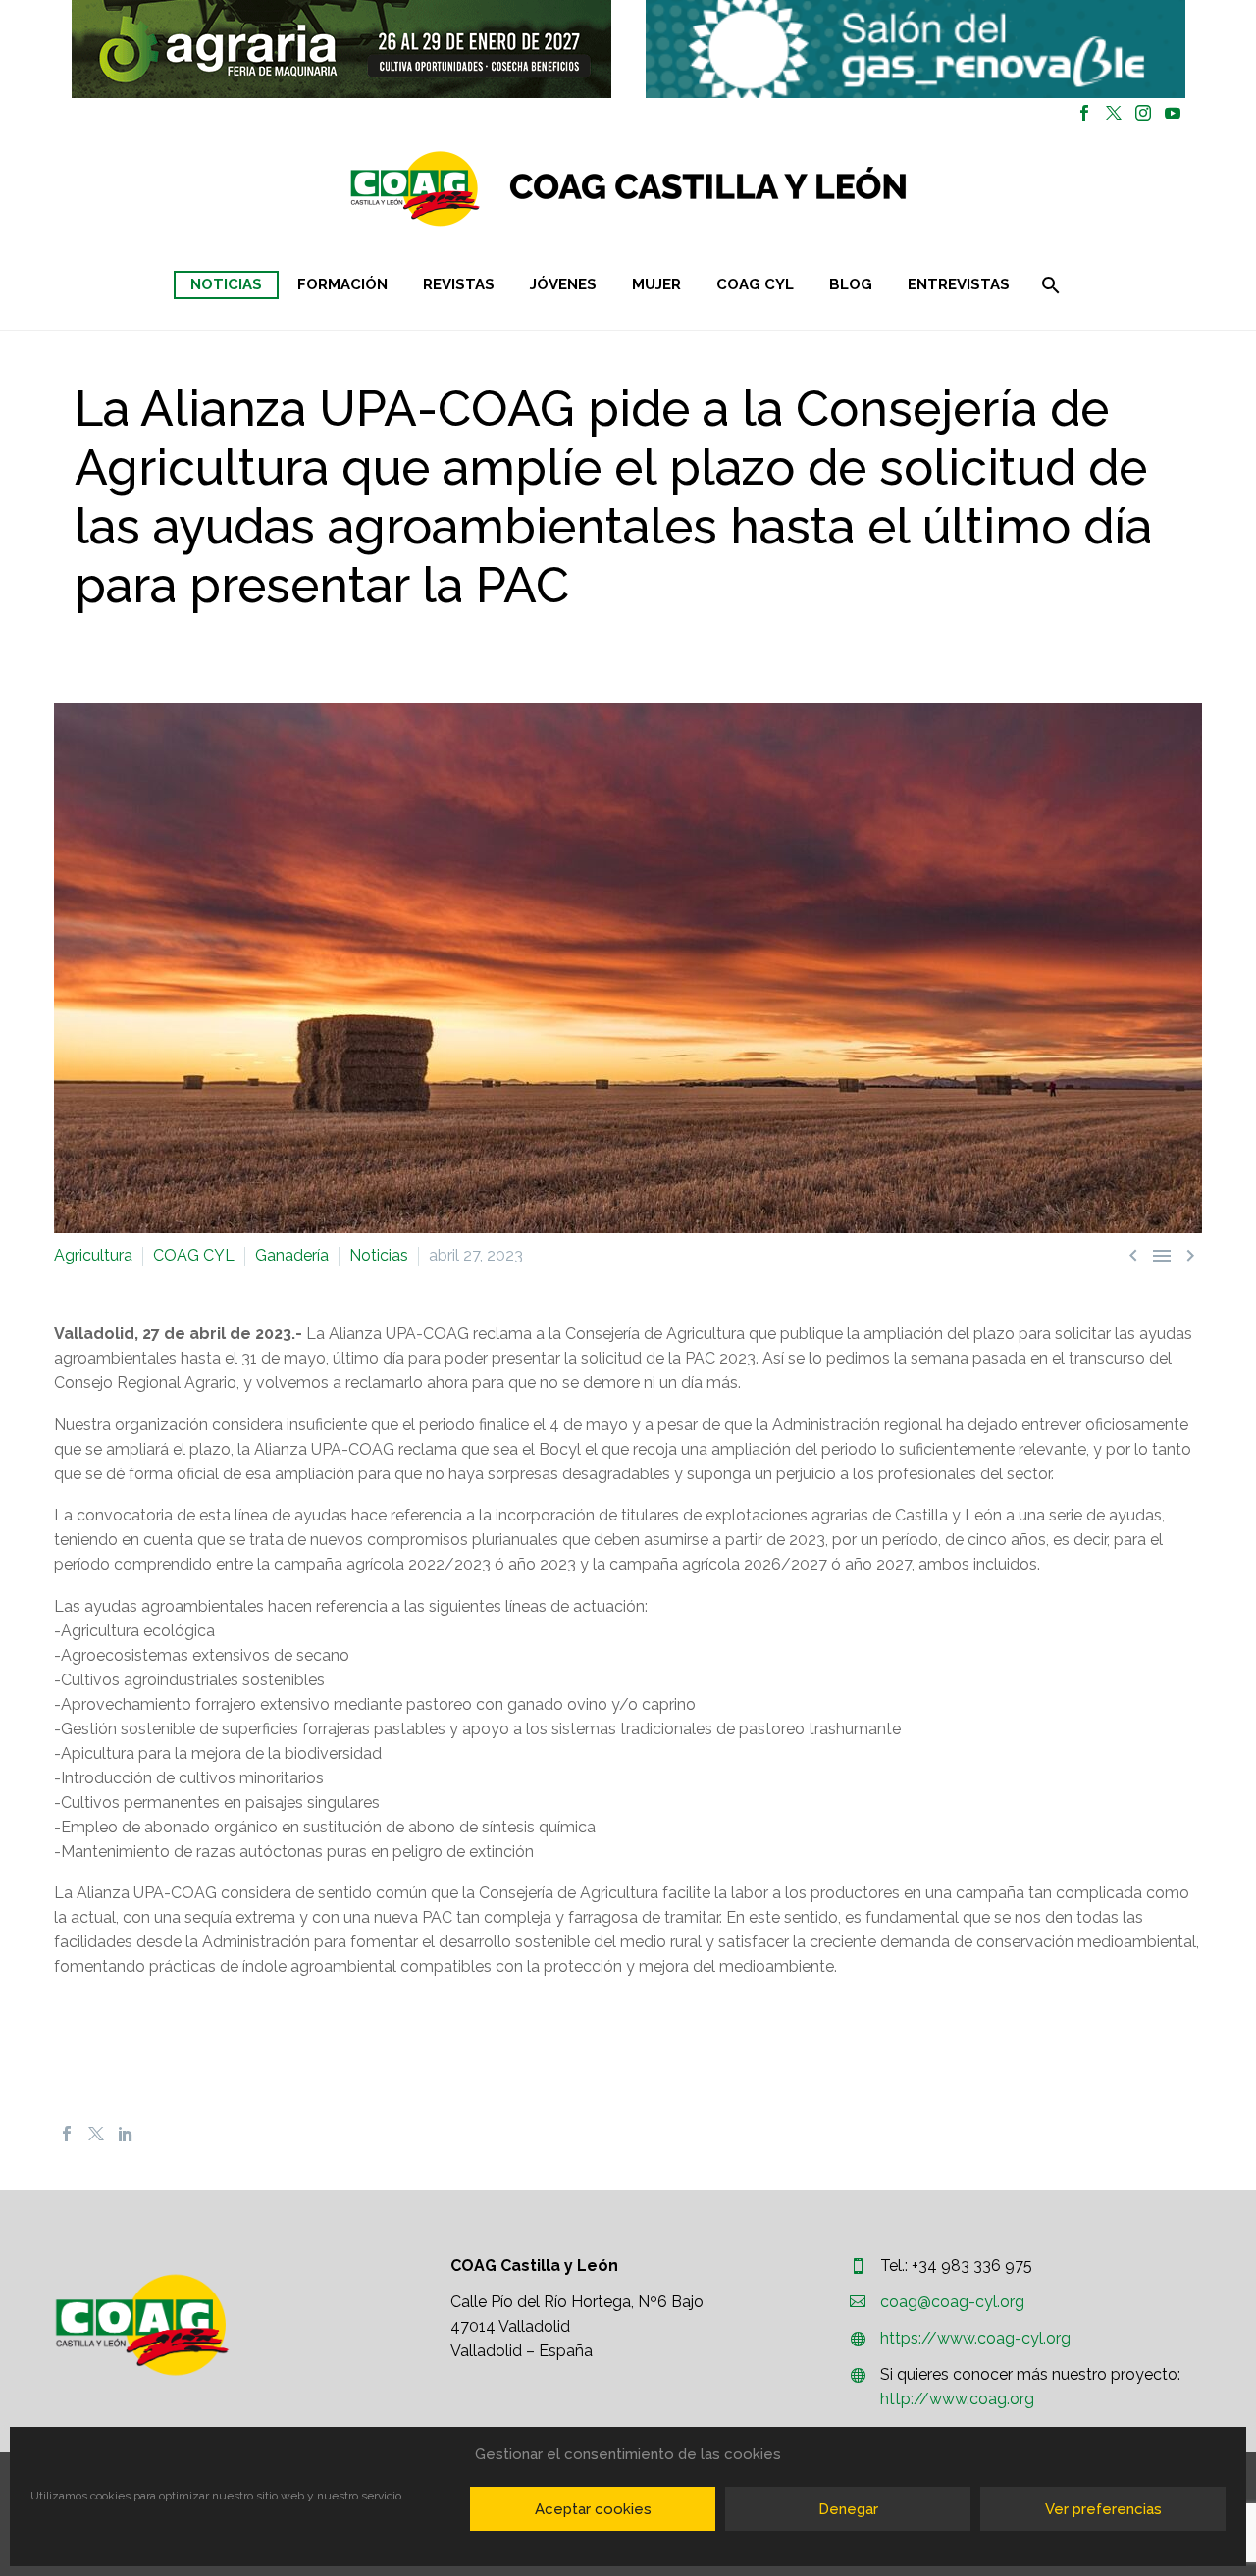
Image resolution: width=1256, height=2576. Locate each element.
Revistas (459, 284)
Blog (851, 284)
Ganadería (292, 1255)
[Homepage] (745, 189)
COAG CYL (755, 284)
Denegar (848, 2509)
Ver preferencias (1103, 2509)
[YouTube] (1173, 113)
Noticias (226, 284)
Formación (342, 284)
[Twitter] (1114, 113)
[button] (341, 49)
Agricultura (93, 1255)
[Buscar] (1049, 285)
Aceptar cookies (593, 2509)
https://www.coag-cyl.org (975, 2338)
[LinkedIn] (126, 2134)
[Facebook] (1084, 113)
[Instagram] (1143, 113)
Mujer (656, 284)
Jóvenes (563, 284)
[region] (341, 49)
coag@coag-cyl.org (952, 2302)
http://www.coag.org (957, 2399)
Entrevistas (959, 284)
